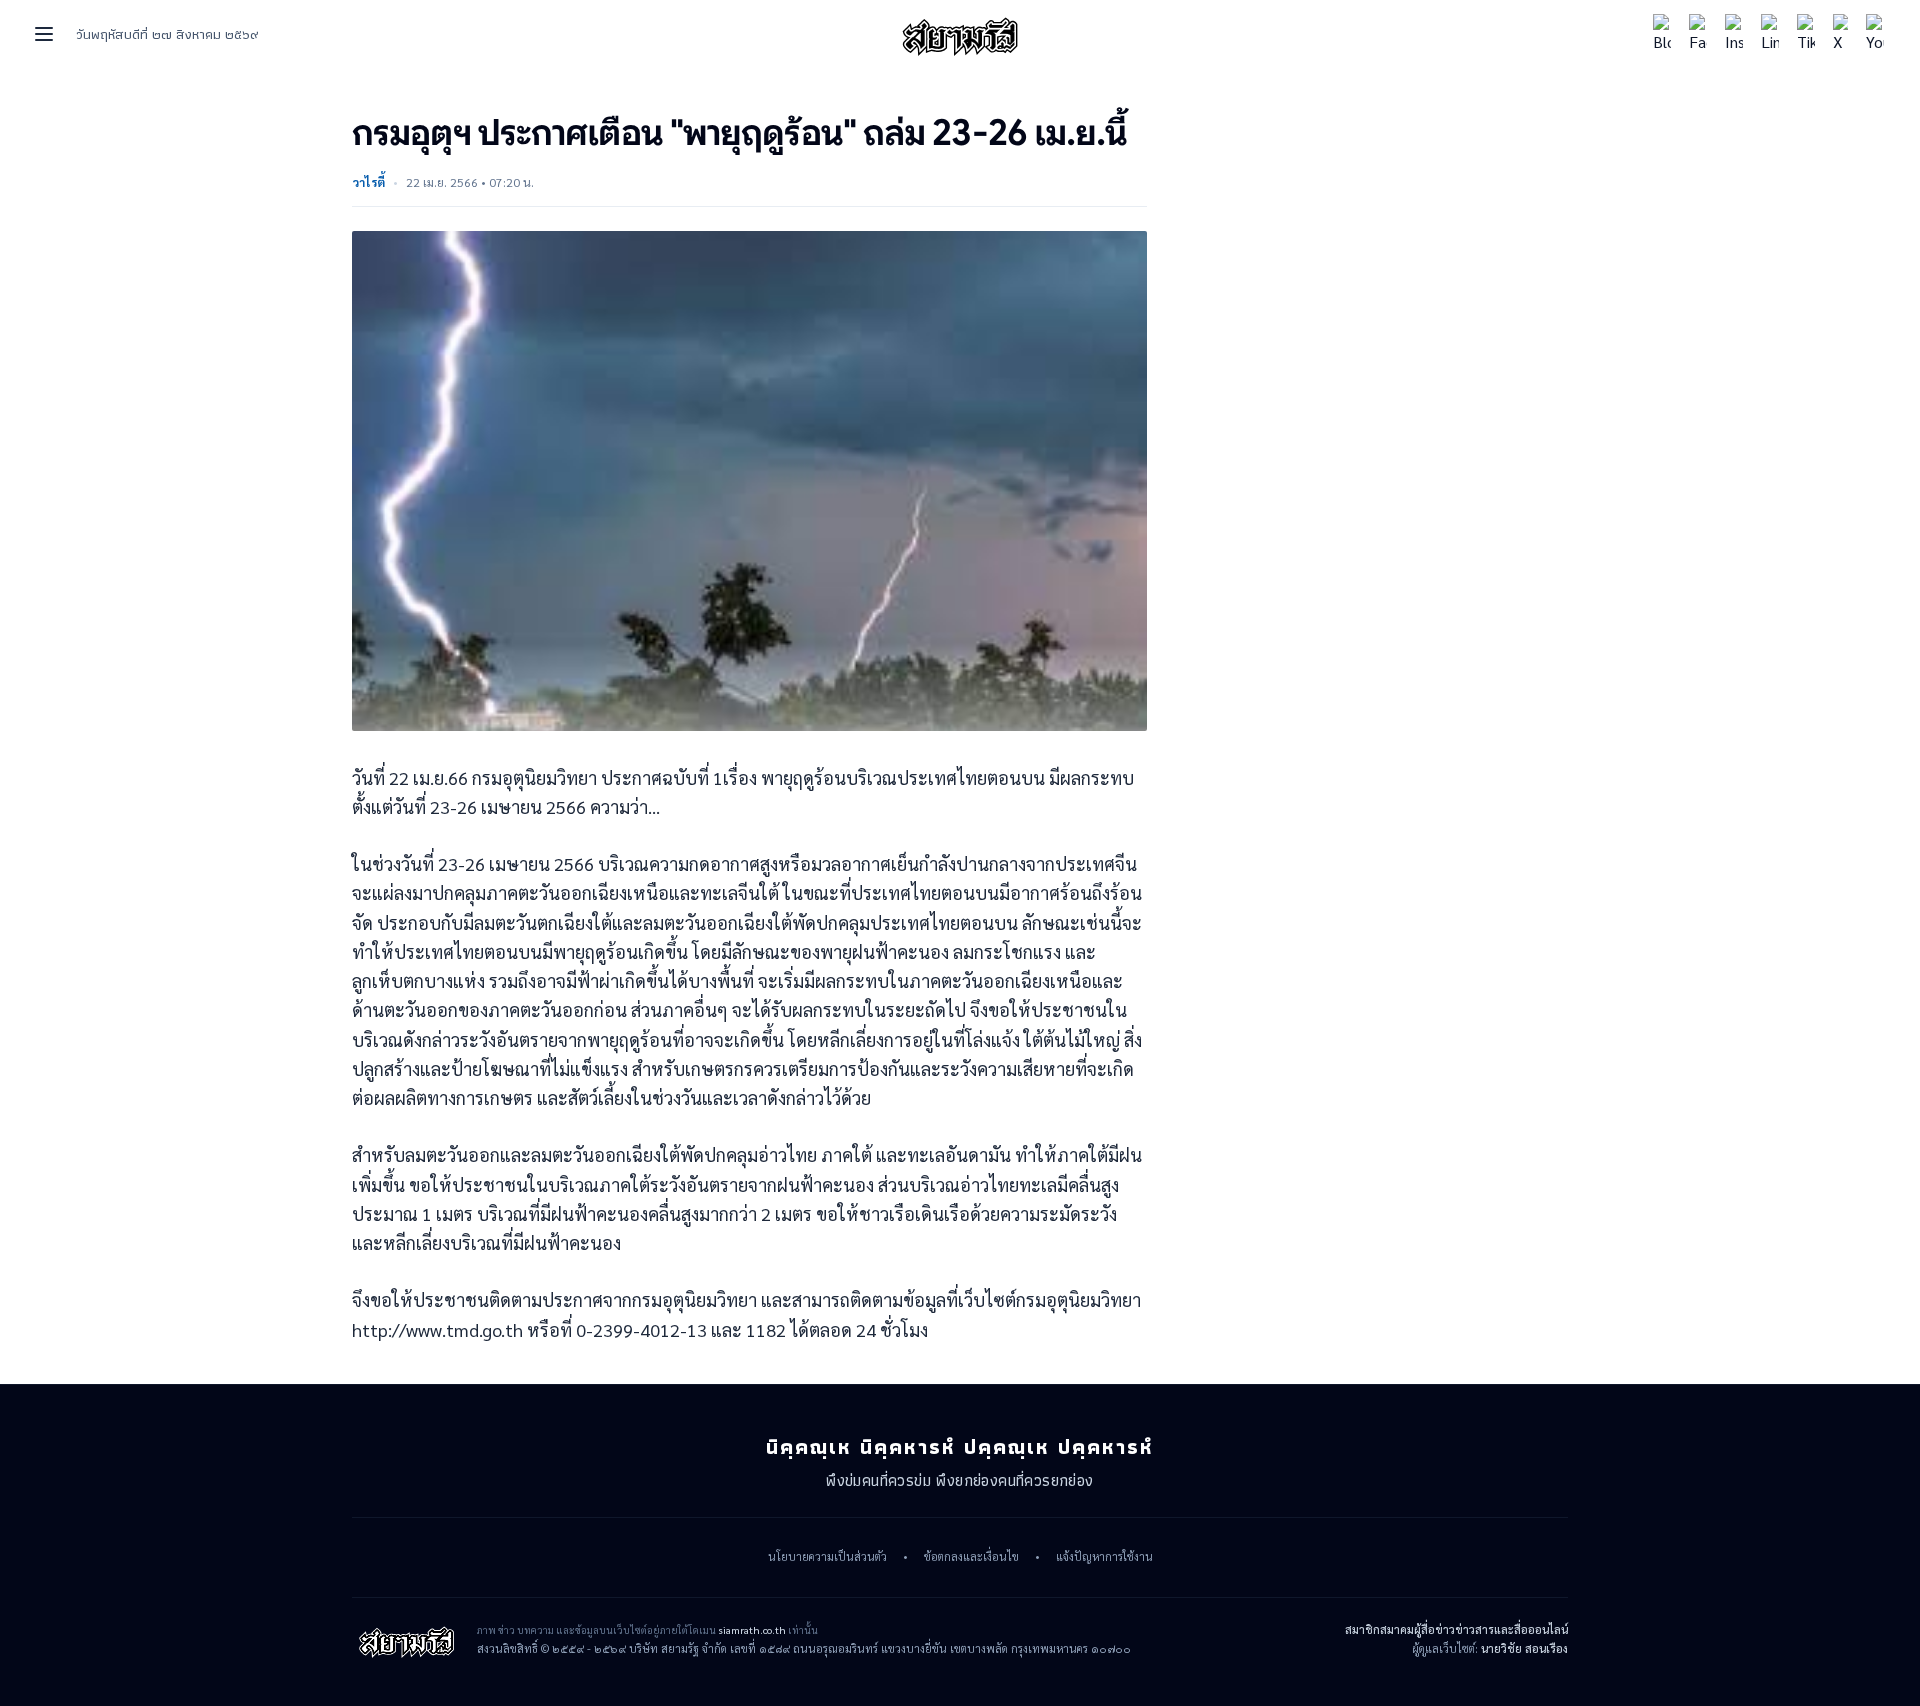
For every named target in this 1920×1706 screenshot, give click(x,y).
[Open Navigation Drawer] (44, 34)
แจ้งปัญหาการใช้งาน (1104, 1557)
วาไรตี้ (368, 182)
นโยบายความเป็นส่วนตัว (827, 1557)
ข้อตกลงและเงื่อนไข (971, 1557)
